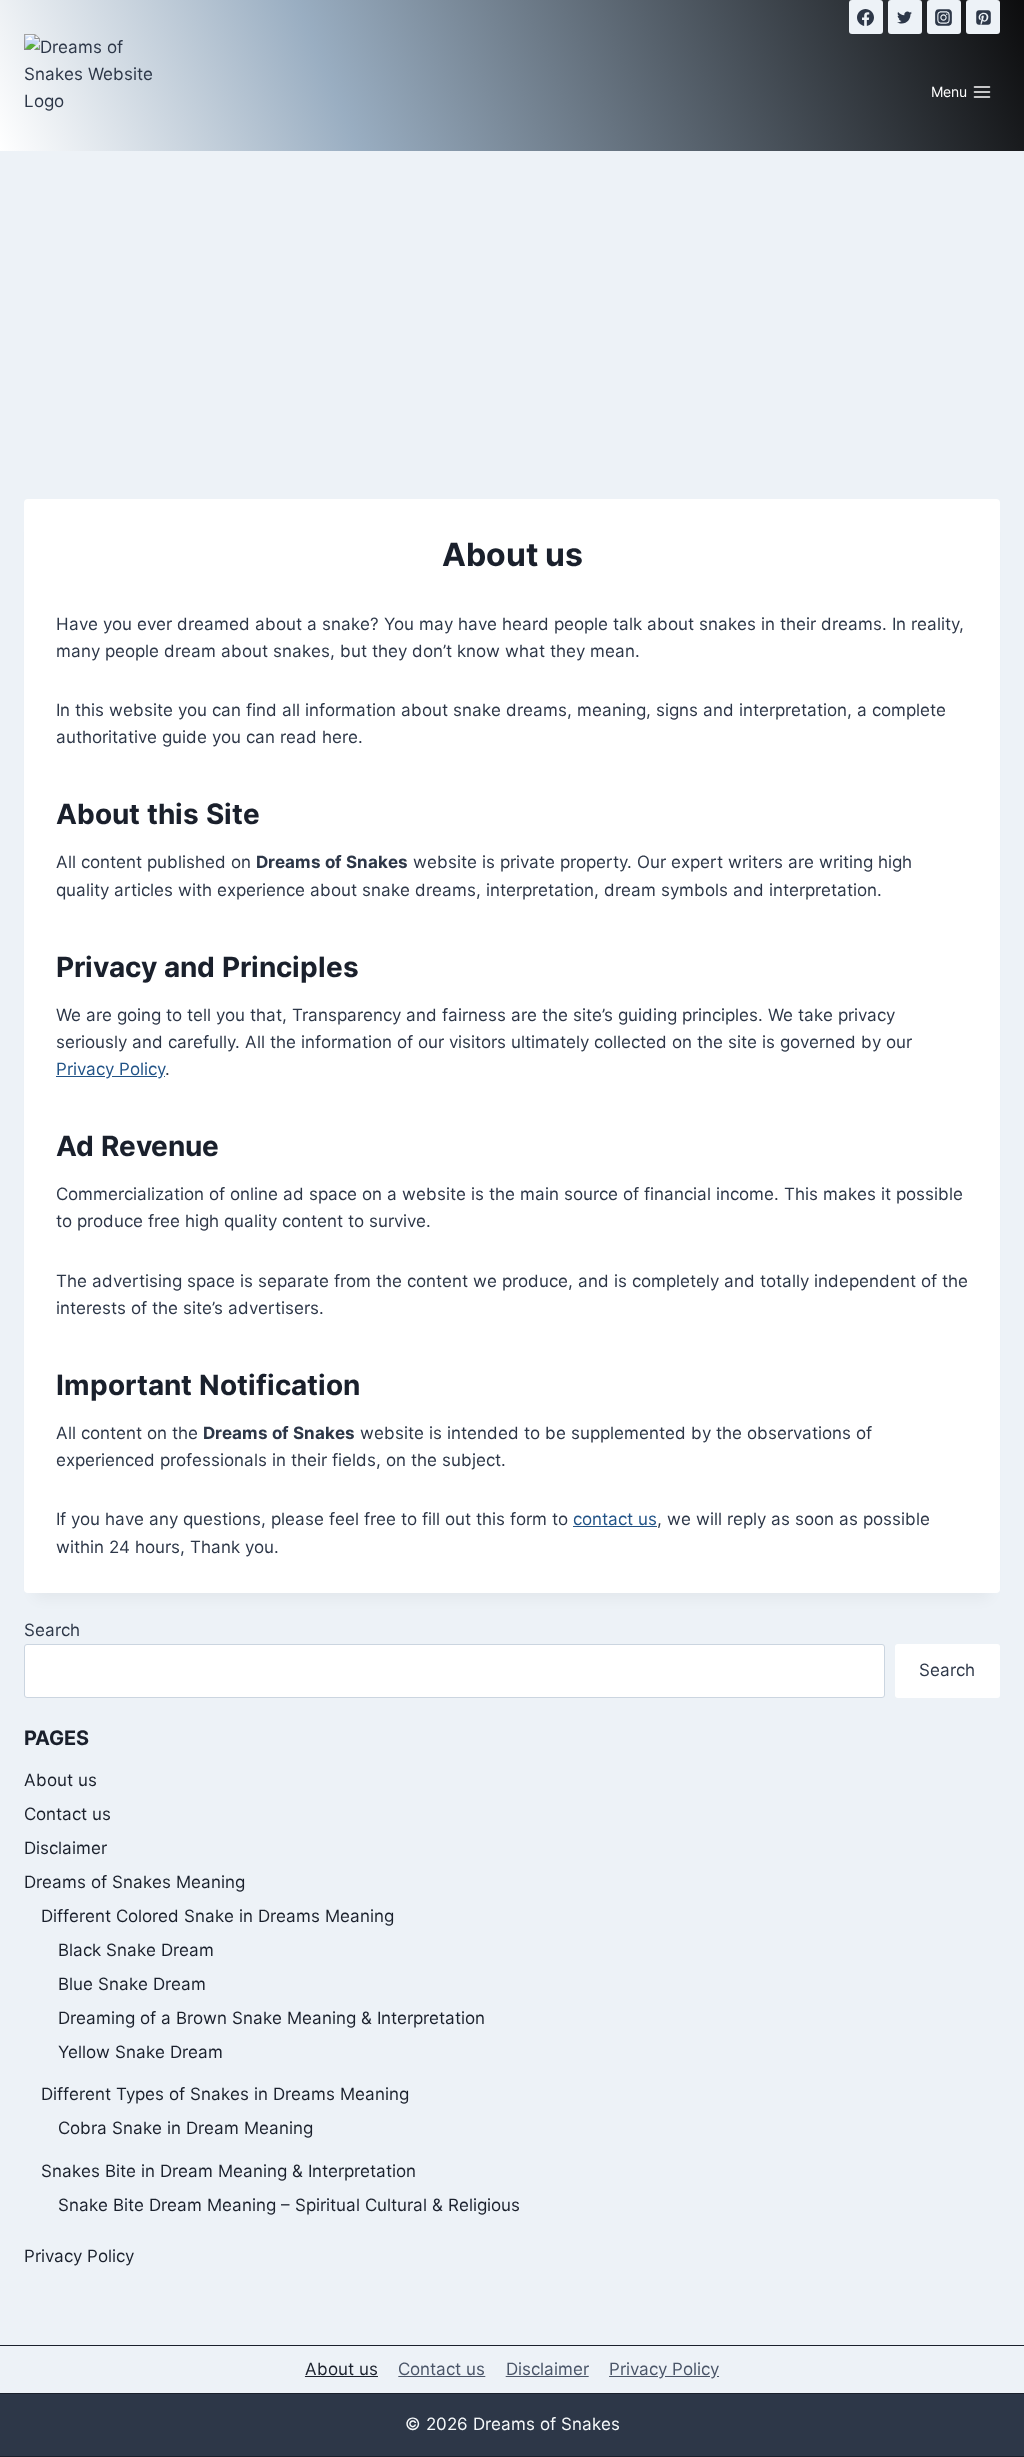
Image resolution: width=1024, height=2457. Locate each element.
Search (52, 1630)
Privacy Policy (110, 1069)
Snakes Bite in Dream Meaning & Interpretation (228, 2171)
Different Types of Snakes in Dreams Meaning (225, 2094)
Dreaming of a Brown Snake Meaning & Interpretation (271, 2018)
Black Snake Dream (136, 1950)
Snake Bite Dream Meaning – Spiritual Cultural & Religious (289, 2205)
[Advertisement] (512, 301)
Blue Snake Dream (132, 1984)
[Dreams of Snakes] (94, 75)
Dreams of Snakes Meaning (134, 1882)
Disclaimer (65, 1848)
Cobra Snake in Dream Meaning (185, 2128)
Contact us (67, 1814)
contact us (615, 1519)
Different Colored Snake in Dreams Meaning (217, 1916)
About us (60, 1780)
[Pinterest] (983, 17)
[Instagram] (944, 17)
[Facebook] (866, 17)
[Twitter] (905, 17)
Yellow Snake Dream (140, 2052)
